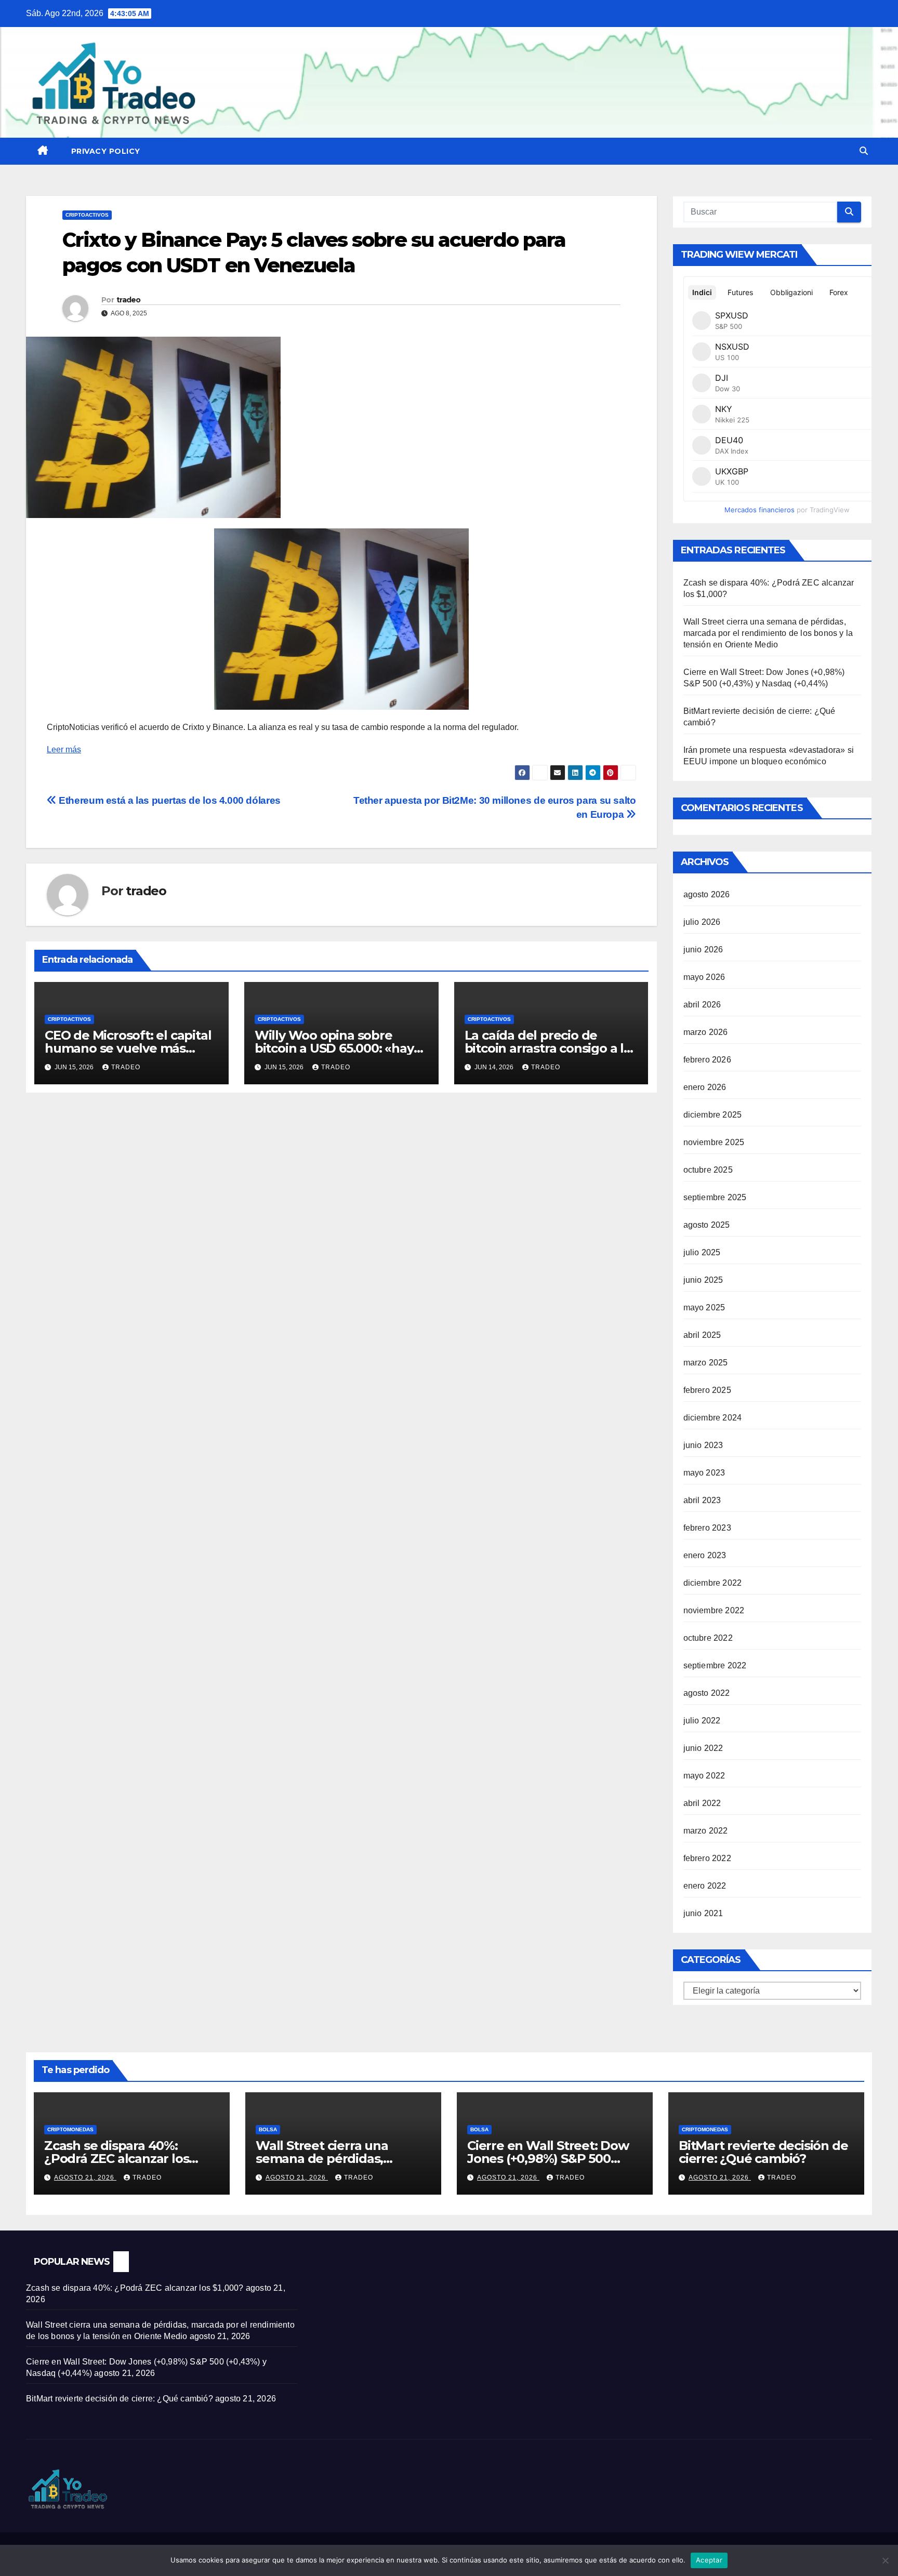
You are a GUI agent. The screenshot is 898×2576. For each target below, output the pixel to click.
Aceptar (709, 2560)
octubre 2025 (708, 1170)
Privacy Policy (106, 151)
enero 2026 (705, 1087)
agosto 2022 (707, 1693)
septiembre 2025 (715, 1197)
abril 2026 (702, 1005)
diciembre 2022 (713, 1583)
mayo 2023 (704, 1473)
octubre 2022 (708, 1638)
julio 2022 (702, 1721)
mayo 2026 (704, 977)
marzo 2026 (706, 1032)
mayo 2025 (704, 1307)
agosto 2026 (707, 894)
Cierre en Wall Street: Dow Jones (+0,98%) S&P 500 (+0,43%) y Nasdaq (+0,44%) (550, 2159)
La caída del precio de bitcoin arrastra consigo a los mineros (551, 1048)
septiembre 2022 (715, 1665)
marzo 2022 (706, 1831)
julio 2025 (702, 1252)
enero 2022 (705, 1886)
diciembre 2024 (713, 1418)
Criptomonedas (70, 2129)
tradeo (129, 300)
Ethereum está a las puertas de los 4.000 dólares (170, 800)
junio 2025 (703, 1280)
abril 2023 (702, 1500)
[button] (864, 151)
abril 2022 (702, 1803)
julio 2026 (702, 922)
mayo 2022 (704, 1776)
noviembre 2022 (714, 1610)
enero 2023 (705, 1555)
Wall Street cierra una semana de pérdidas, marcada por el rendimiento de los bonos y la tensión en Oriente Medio (768, 633)
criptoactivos (87, 215)
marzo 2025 (706, 1363)
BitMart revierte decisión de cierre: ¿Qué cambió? (763, 2152)
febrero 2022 (707, 1858)
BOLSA (268, 2129)
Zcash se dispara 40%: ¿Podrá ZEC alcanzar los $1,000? (116, 2159)
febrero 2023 (707, 1528)
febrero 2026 (707, 1060)
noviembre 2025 (714, 1142)
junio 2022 (703, 1748)
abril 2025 (702, 1335)
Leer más (64, 749)
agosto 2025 (707, 1225)
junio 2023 (703, 1445)
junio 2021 (703, 1913)
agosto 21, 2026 (85, 2177)
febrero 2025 (707, 1390)
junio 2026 (703, 950)
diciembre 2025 (713, 1115)
